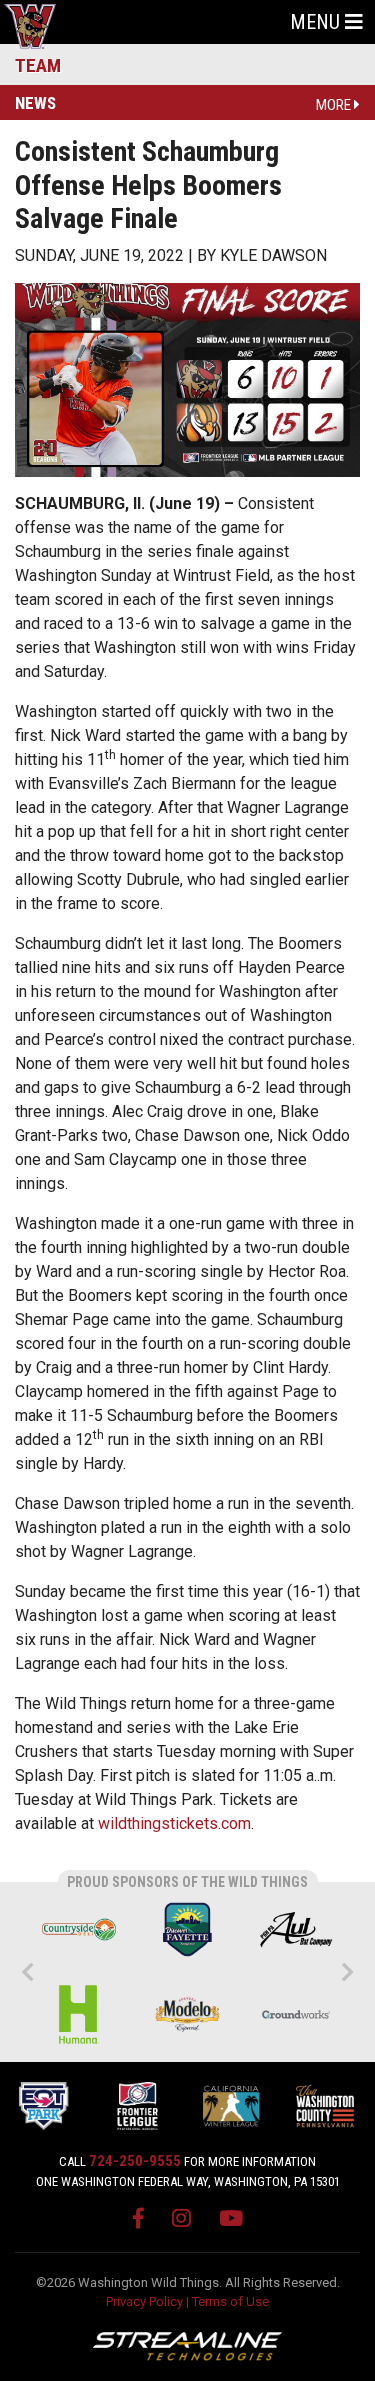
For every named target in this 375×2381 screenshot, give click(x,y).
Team (38, 65)
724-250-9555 (135, 2161)
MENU (317, 22)
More (335, 105)
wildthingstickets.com (174, 1823)
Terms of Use (230, 2301)
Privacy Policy (144, 2301)
